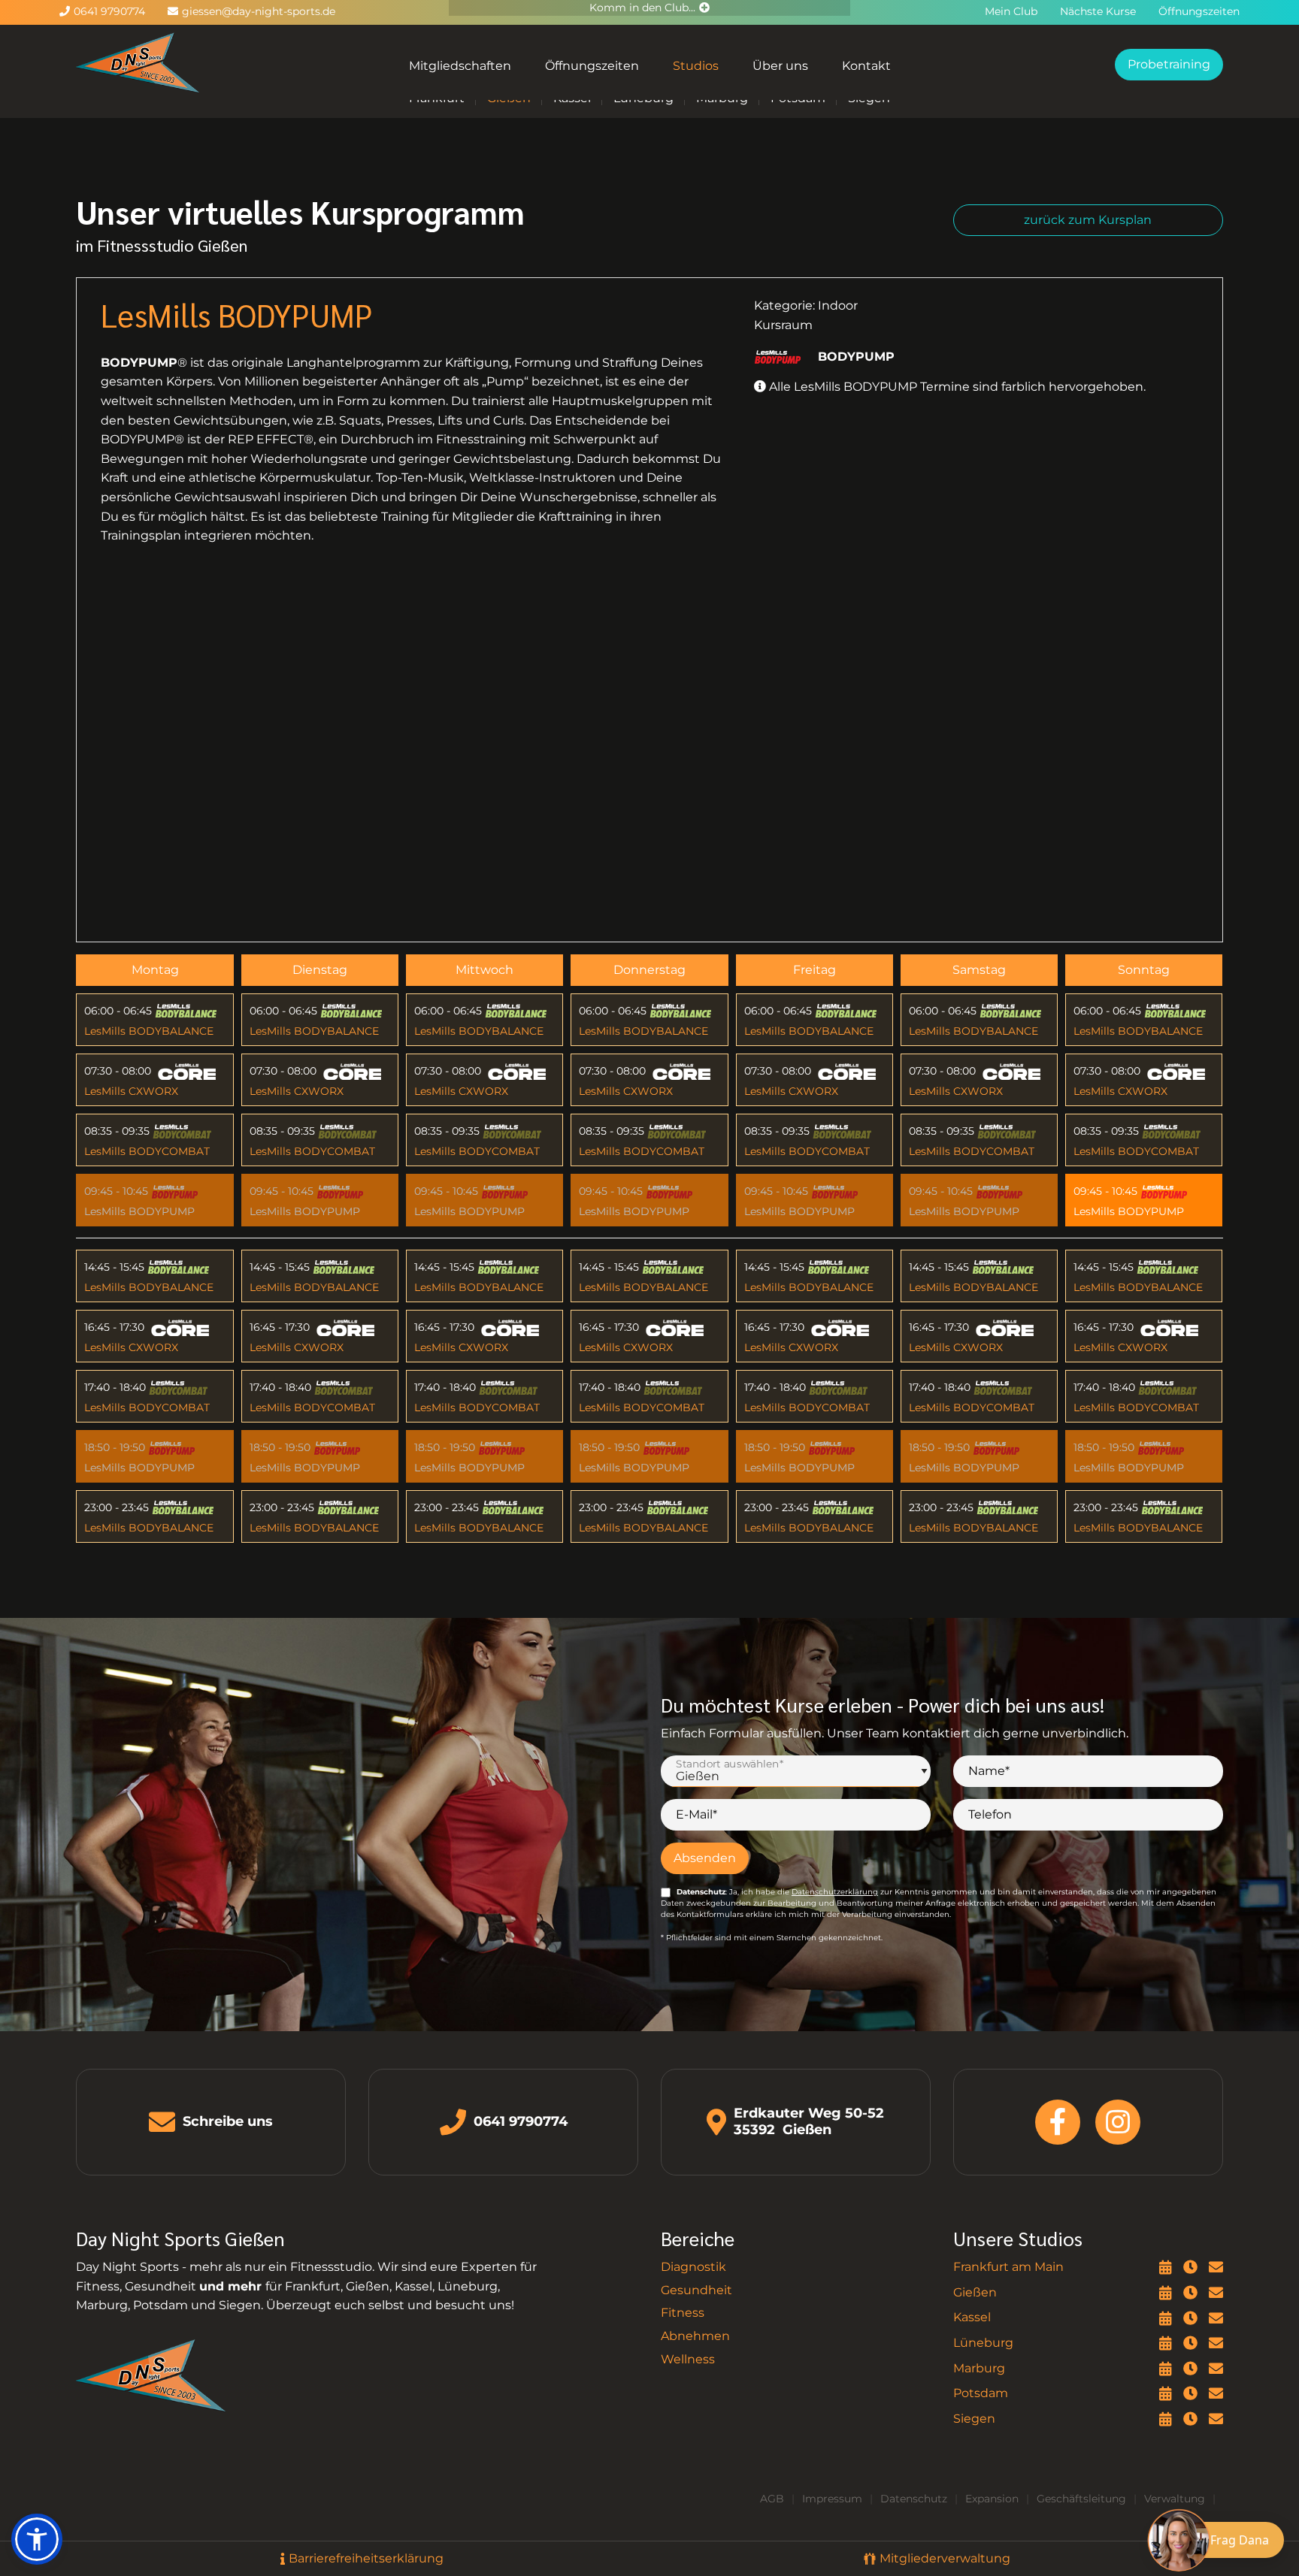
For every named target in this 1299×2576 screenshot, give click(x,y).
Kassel (972, 2317)
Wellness (688, 2359)
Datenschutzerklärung (835, 1892)
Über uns (780, 66)
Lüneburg (983, 2343)
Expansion (992, 2499)
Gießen (975, 2292)
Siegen (974, 2419)
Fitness (683, 2313)
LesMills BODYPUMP (139, 1211)
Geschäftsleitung (1081, 2499)
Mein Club (1011, 11)
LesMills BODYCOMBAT (147, 1151)
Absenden (705, 1858)
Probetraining (1169, 64)
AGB (772, 2499)
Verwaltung (1175, 2499)
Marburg (979, 2368)
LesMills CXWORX (131, 1091)
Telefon (990, 1814)
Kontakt (866, 66)
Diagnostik (693, 2267)
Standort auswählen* (730, 1764)
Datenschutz (914, 2499)
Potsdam (981, 2393)
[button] (37, 2539)
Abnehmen (695, 2336)
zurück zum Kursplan (1088, 220)
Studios (696, 66)
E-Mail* (696, 1814)
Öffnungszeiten (592, 66)
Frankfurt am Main (1008, 2267)
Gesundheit (696, 2290)
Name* (989, 1771)
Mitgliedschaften (460, 66)
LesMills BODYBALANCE (149, 1031)
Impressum (832, 2499)
